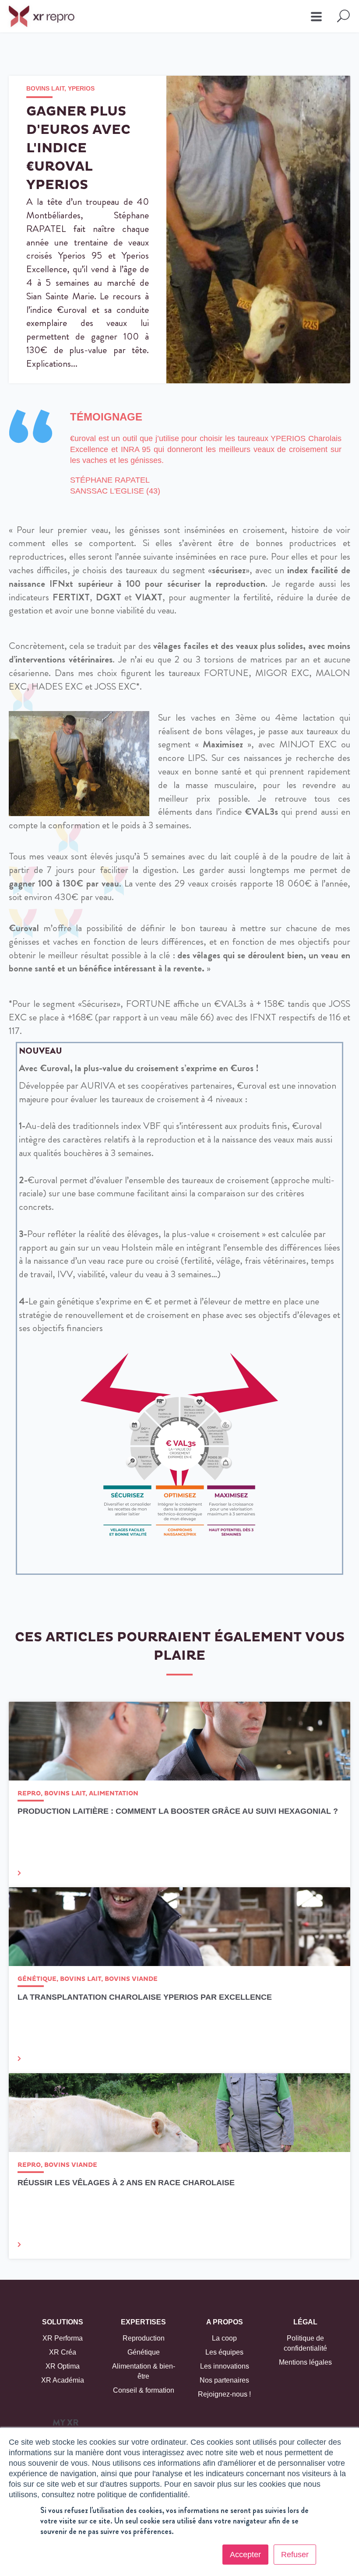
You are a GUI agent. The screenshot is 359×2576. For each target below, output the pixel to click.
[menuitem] (66, 2425)
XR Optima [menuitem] (63, 2366)
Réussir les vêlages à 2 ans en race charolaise (126, 2183)
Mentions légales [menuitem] (305, 2362)
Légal (305, 2322)
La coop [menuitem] (224, 2338)
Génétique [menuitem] (144, 2352)
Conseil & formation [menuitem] (144, 2390)
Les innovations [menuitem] (225, 2366)
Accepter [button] (245, 2555)
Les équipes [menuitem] (224, 2352)
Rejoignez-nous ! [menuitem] (224, 2394)
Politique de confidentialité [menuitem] (305, 2343)
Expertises (143, 2322)
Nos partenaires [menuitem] (224, 2380)
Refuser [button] (295, 2555)
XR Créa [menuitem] (63, 2352)
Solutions (63, 2322)
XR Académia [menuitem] (63, 2380)
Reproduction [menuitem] (144, 2338)
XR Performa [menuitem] (63, 2338)
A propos (225, 2322)
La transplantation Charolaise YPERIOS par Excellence (145, 1997)
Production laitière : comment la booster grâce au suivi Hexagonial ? (178, 1811)
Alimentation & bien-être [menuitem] (144, 2371)
